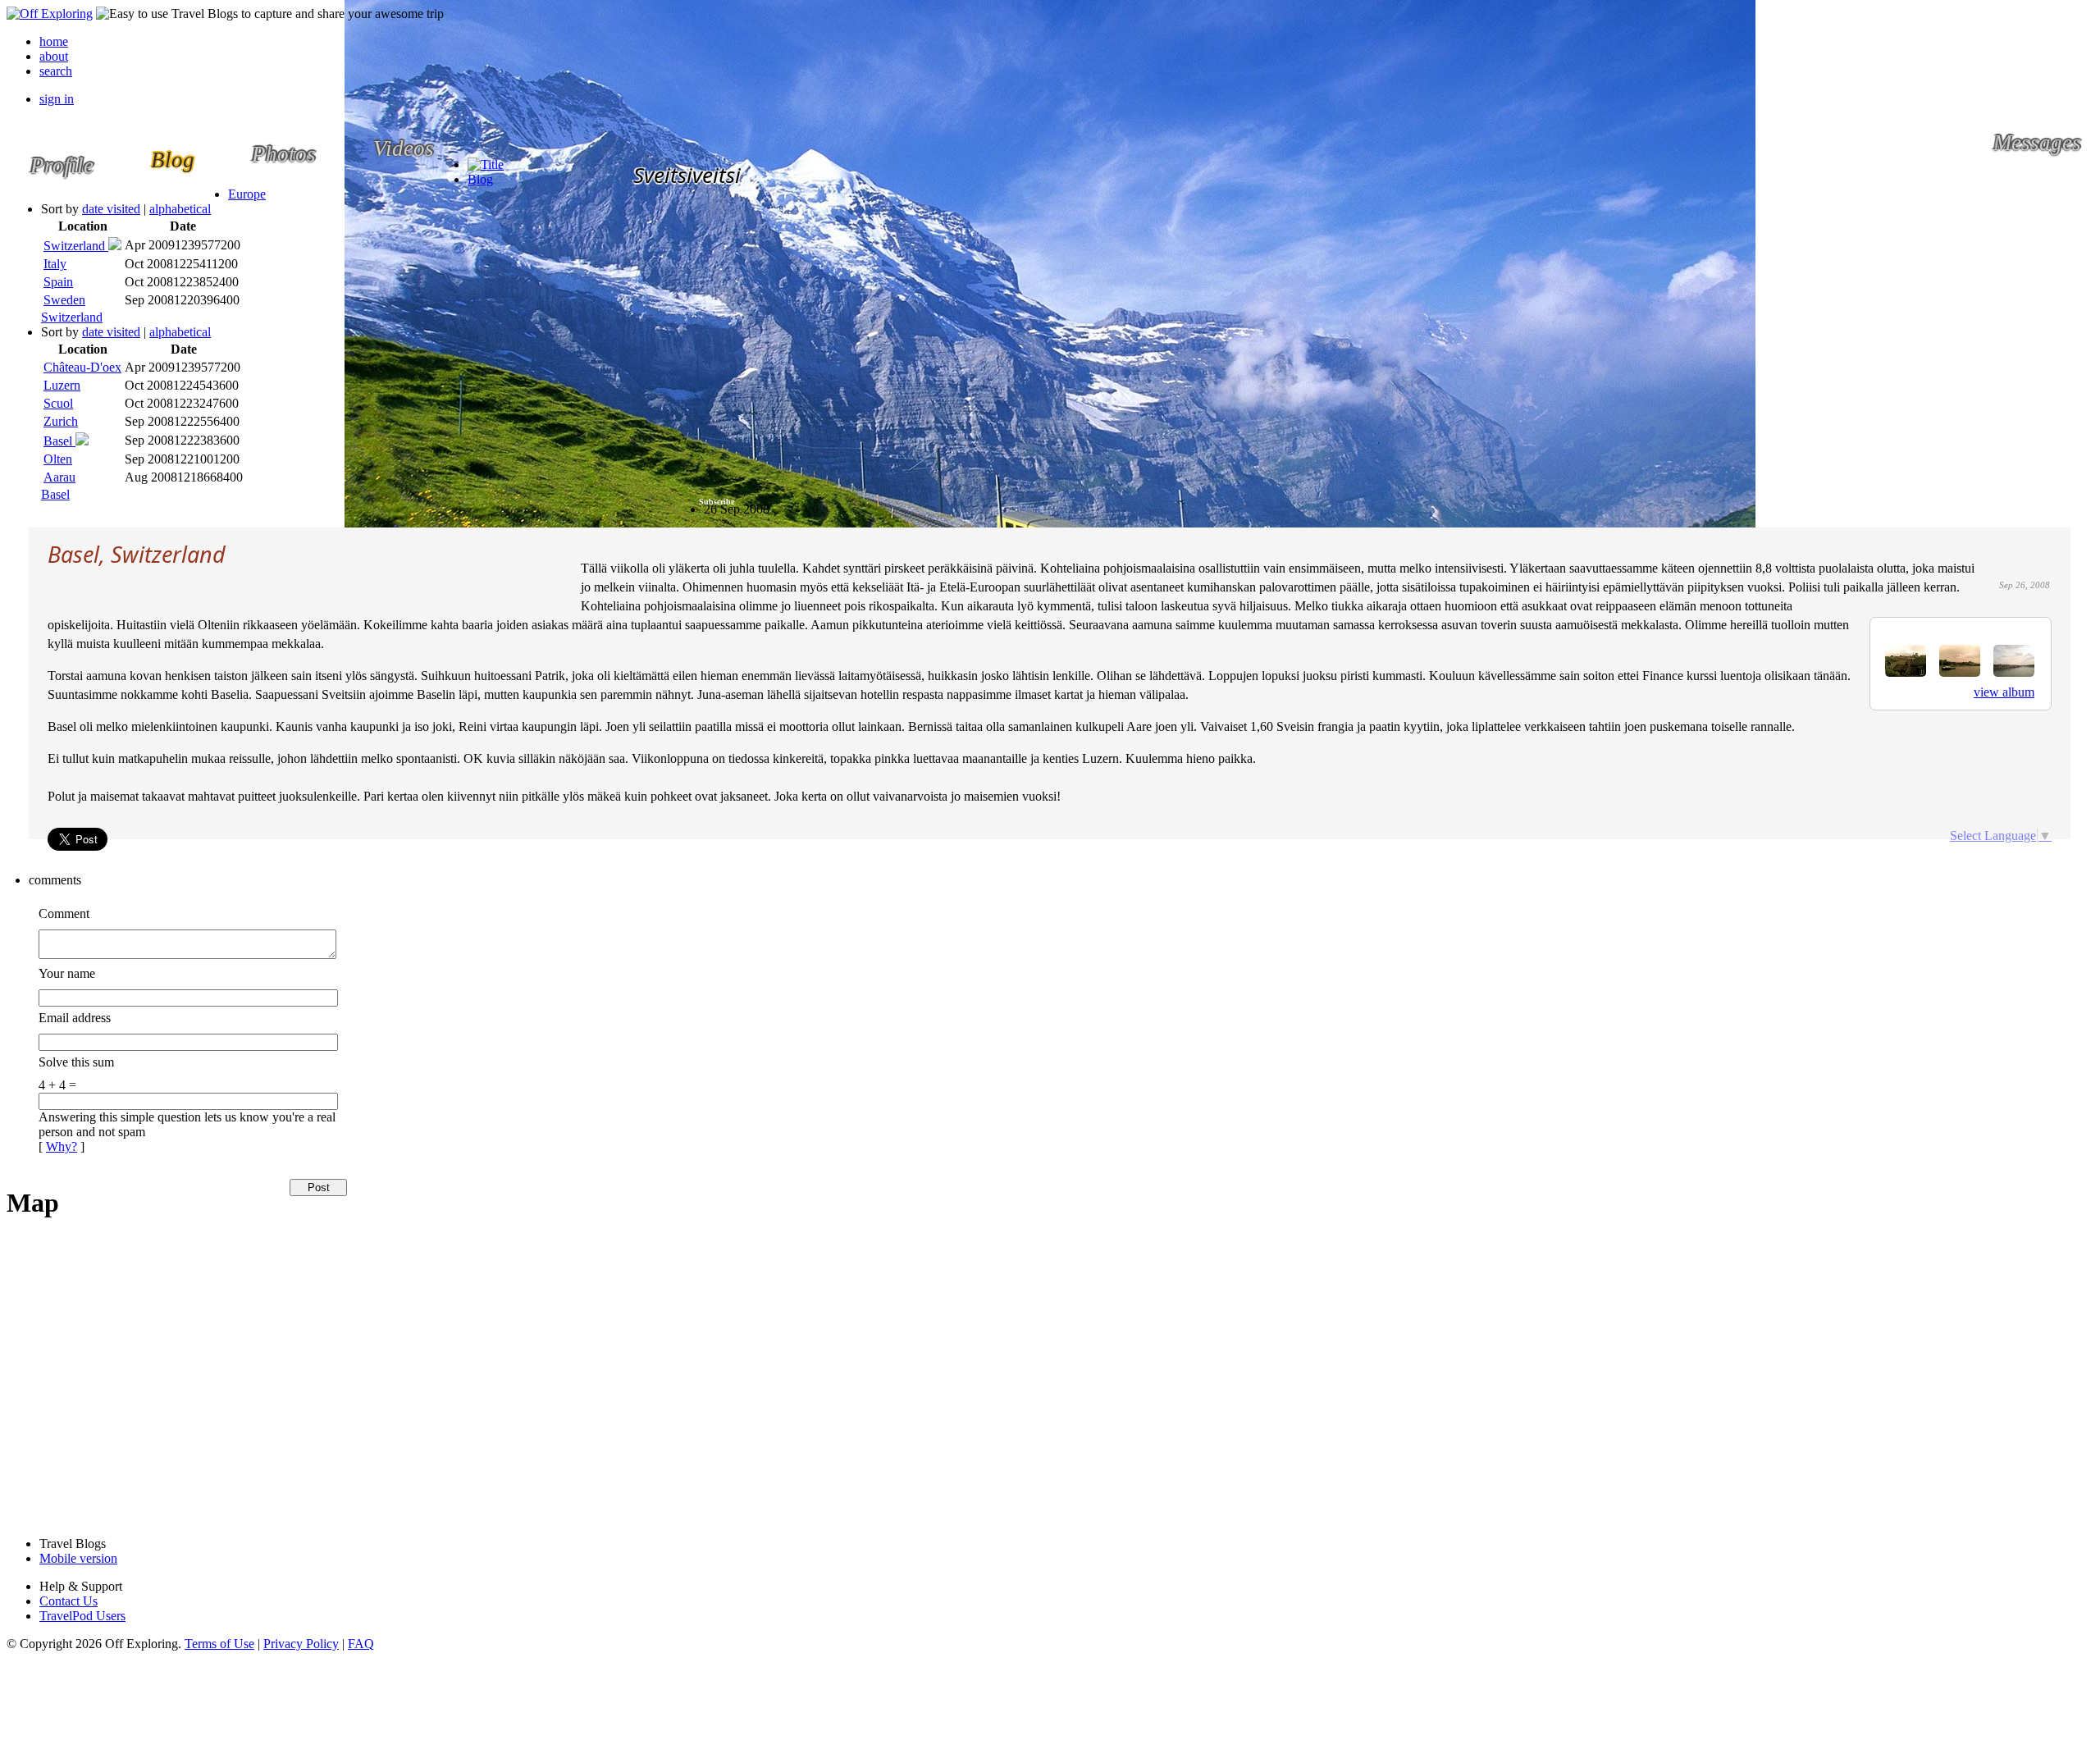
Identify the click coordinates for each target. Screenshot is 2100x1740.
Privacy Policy (301, 1644)
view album (2004, 692)
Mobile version (78, 1558)
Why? (62, 1146)
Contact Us (68, 1601)
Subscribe (717, 502)
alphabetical (180, 209)
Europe (247, 194)
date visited (111, 209)
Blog (480, 179)
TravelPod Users (82, 1616)
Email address (75, 1018)
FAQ (361, 1644)
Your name (67, 973)
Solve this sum (76, 1062)
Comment (64, 913)
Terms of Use (219, 1644)
